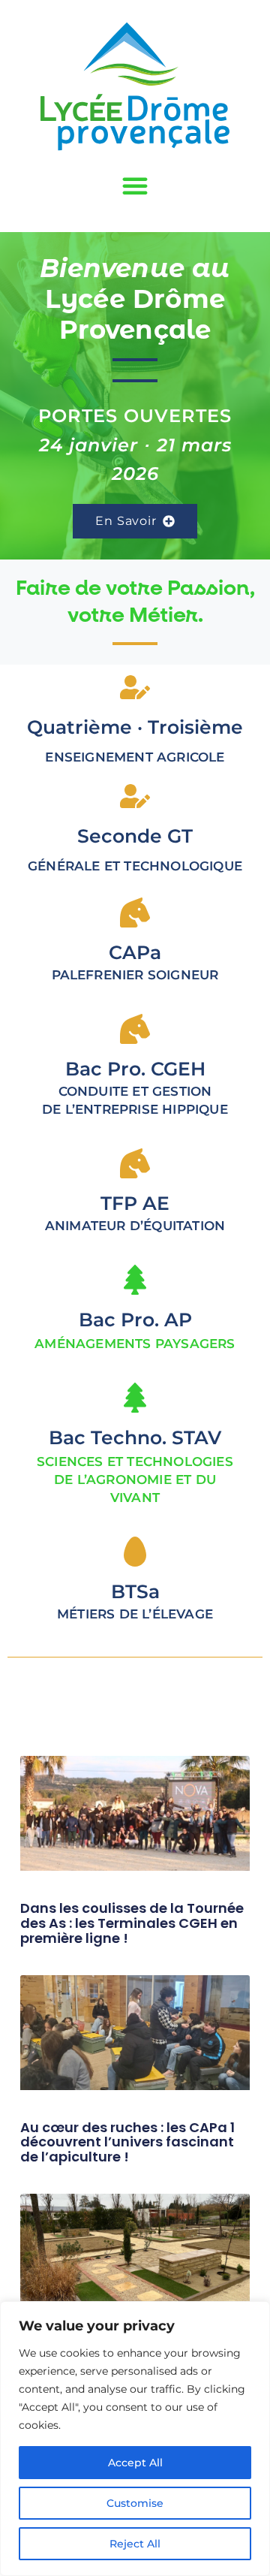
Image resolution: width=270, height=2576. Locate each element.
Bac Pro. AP (135, 1320)
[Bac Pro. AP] (135, 1280)
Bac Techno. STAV (135, 1437)
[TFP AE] (135, 1163)
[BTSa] (135, 1552)
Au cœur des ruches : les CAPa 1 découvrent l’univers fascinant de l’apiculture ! (127, 2142)
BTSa (135, 1591)
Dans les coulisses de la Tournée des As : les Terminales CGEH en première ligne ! (132, 1923)
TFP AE (135, 1203)
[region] (135, 2439)
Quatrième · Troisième (135, 727)
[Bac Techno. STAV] (135, 1398)
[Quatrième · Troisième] (135, 687)
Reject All (135, 2544)
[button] (135, 186)
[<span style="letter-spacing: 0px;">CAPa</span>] (135, 912)
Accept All (135, 2463)
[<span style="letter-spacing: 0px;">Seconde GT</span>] (135, 796)
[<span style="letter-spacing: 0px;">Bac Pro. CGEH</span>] (135, 1029)
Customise (135, 2503)
